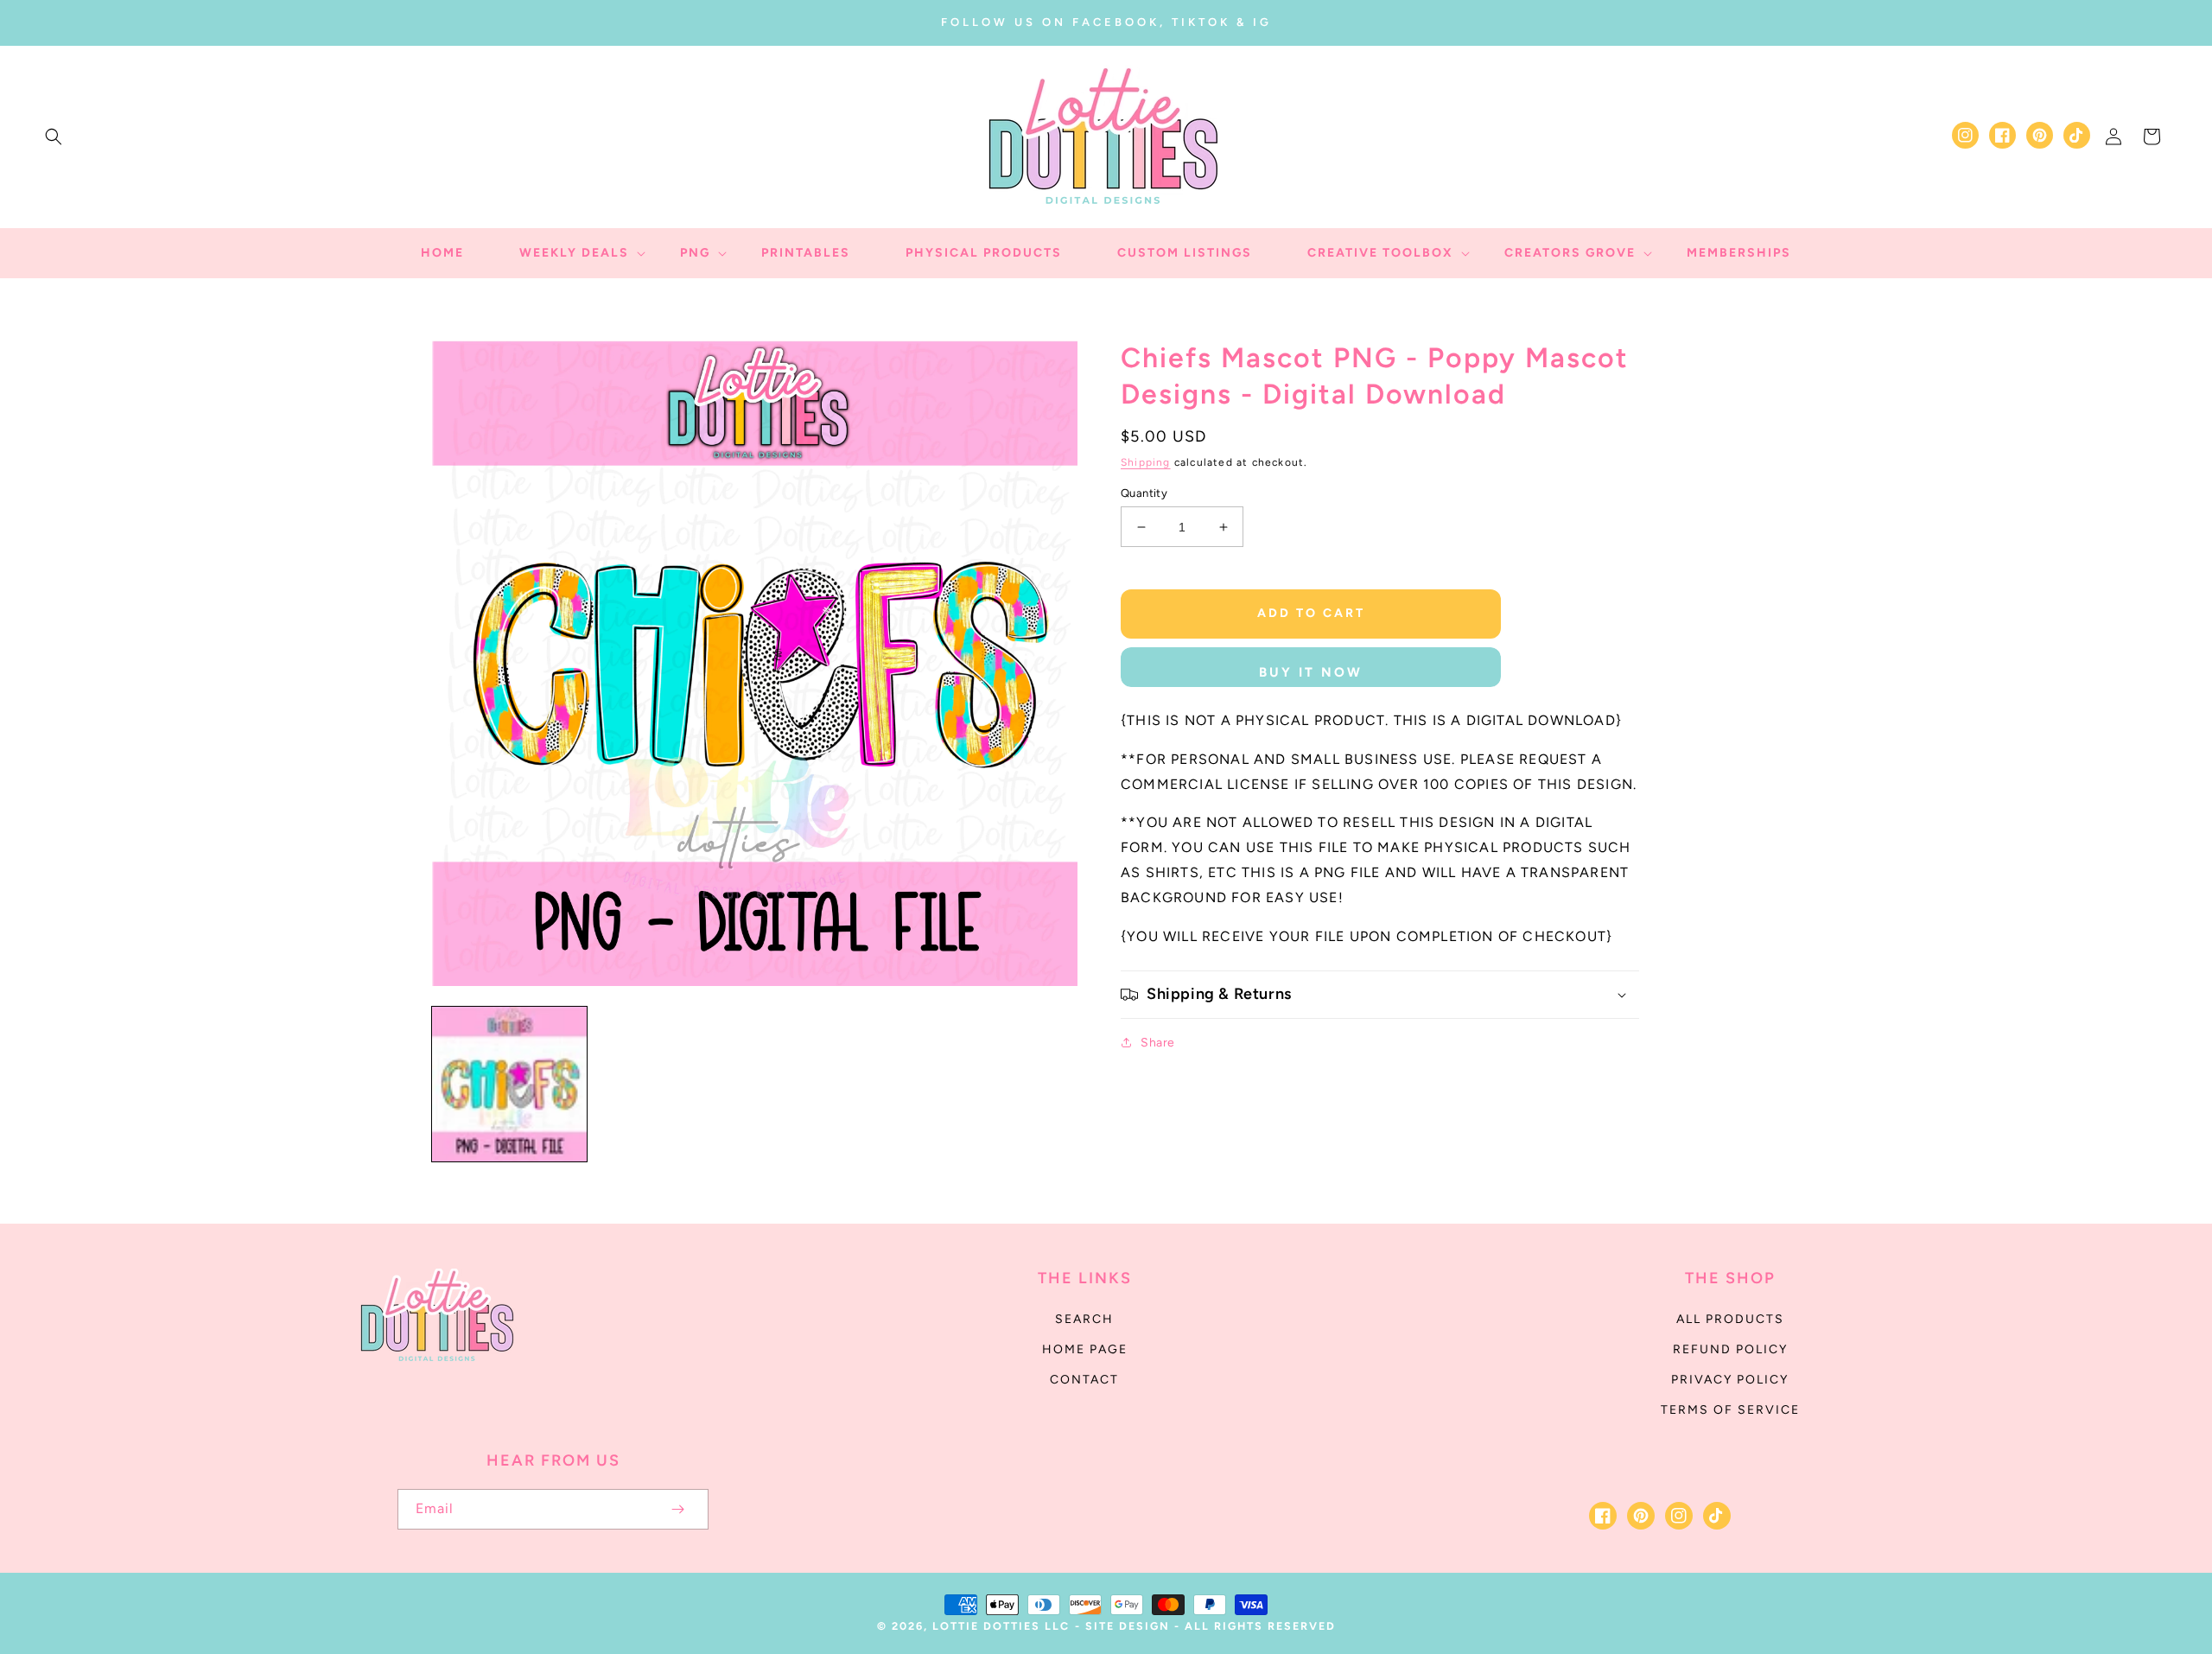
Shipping (1146, 462)
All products (1730, 1319)
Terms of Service (1730, 1410)
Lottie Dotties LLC (1001, 1626)
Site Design (1128, 1626)
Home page (1085, 1349)
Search (1084, 1319)
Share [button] (1158, 1043)
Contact (1084, 1380)
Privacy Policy (1730, 1380)
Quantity (1144, 493)
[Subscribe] (677, 1509)
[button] (54, 137)
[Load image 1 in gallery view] (509, 1084)
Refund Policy (1730, 1349)
